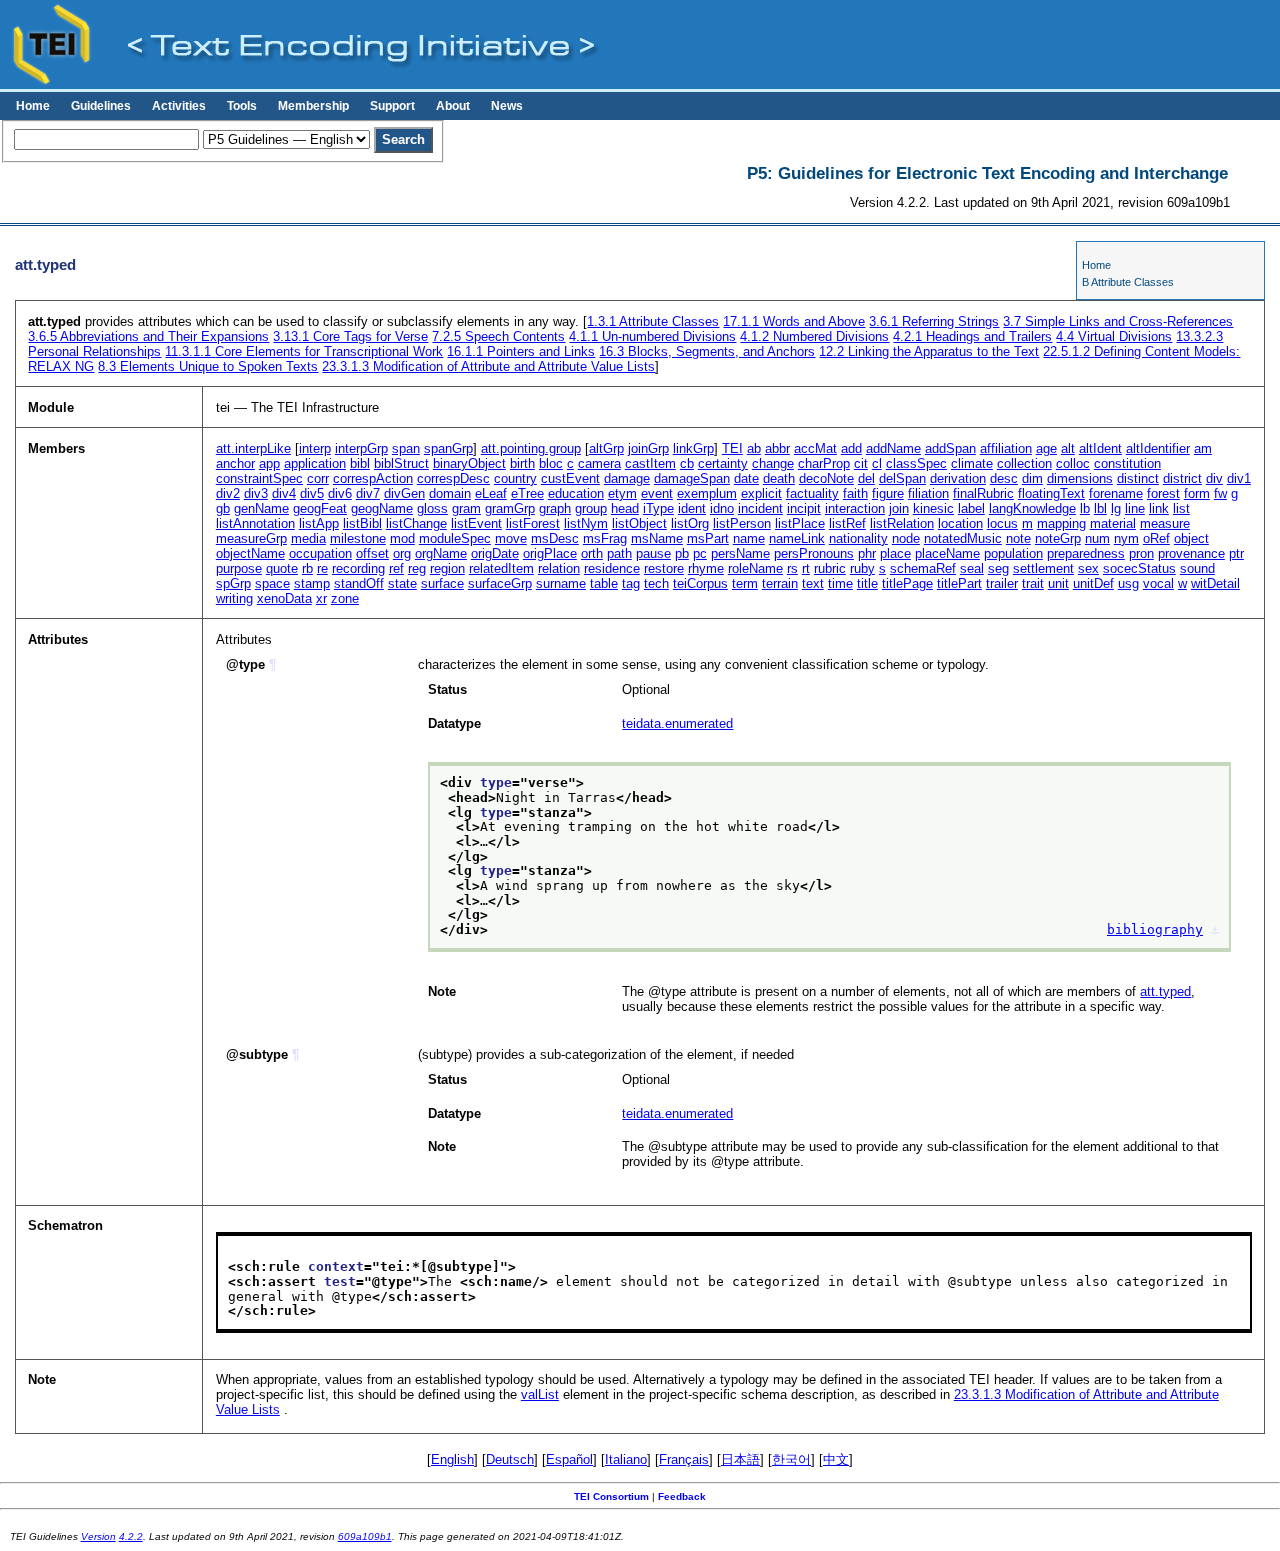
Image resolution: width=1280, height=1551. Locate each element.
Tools (242, 106)
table (604, 583)
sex (1088, 568)
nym (1126, 538)
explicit (761, 493)
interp (315, 448)
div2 (228, 493)
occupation (320, 553)
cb (687, 463)
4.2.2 (131, 1536)
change (773, 463)
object (1191, 538)
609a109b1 (365, 1536)
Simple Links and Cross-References (1118, 321)
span (406, 448)
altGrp (606, 448)
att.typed (1165, 991)
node (906, 538)
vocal (1158, 583)
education (576, 493)
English (452, 1459)
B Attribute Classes (1128, 282)
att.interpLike (253, 448)
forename (1116, 493)
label (971, 508)
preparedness (1086, 553)
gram (466, 508)
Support (392, 106)
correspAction (373, 478)
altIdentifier (1158, 448)
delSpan (902, 478)
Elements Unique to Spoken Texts (208, 366)
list (1181, 508)
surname (561, 583)
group (591, 508)
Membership (313, 106)
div (1214, 478)
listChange (416, 523)
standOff (359, 583)
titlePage (907, 583)
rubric (830, 568)
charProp (824, 463)
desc (1004, 478)
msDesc (555, 538)
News (507, 106)
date (746, 478)
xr (321, 598)
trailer (1002, 583)
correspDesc (453, 478)
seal (972, 568)
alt (1068, 448)
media (308, 538)
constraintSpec (259, 478)
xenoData (284, 598)
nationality (858, 538)
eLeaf (491, 493)
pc (700, 553)
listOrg (690, 523)
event (657, 493)
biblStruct (401, 463)
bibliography (1155, 929)
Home (33, 106)
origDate (495, 553)
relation (559, 568)
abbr (777, 448)
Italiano (626, 1459)
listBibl (362, 523)
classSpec (916, 463)
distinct (1138, 478)
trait (1033, 583)
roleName (755, 568)
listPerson (742, 523)
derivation (958, 478)
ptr (1236, 553)
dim (1032, 478)
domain (450, 493)
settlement (1043, 568)
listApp (319, 523)
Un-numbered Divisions (652, 336)
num (1097, 538)
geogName (382, 508)
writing (234, 598)
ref (396, 568)
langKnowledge (1032, 508)
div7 (368, 493)
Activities (179, 106)
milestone (358, 538)
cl (877, 463)
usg (1128, 583)
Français (684, 1459)
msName (657, 538)
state (402, 583)
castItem (650, 463)
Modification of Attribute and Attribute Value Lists (488, 366)
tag (631, 583)
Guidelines (101, 106)
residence (612, 568)
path (619, 553)
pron (1141, 553)
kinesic (933, 508)
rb (307, 568)
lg (1116, 508)
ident (692, 508)
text (813, 583)
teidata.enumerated (677, 723)
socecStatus (1139, 568)
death (779, 478)
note (1018, 538)
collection (1024, 463)
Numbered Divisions (814, 336)
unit (1058, 583)
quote (282, 568)
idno (722, 508)
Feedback (682, 1496)
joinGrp (648, 448)
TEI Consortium (611, 1496)
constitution (1127, 463)
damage (627, 478)
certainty (723, 463)
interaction (855, 508)
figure (888, 493)
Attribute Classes (653, 321)
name (749, 538)
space (272, 583)
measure (1165, 523)
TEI (732, 448)
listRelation (902, 523)
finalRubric (983, 493)
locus (1002, 523)
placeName (947, 553)
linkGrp (693, 448)
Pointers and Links (521, 351)
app (269, 463)
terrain (780, 583)
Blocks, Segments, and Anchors (707, 351)
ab (754, 448)
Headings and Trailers (972, 336)
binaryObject (469, 463)
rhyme (706, 568)
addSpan (950, 448)
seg (998, 568)
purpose (239, 568)
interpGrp (361, 448)
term (745, 583)
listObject (639, 523)
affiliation (1006, 448)
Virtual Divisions (1114, 336)
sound (1197, 568)
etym (622, 493)
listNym (586, 523)
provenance (1191, 553)
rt (806, 568)
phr (867, 553)
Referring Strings (934, 321)
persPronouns (814, 553)
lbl (1100, 508)
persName (740, 553)
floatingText (1051, 493)
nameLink (797, 538)
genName (261, 508)
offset (372, 553)
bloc (551, 463)
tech (656, 583)
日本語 (740, 1459)
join (899, 508)
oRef (1156, 538)
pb (682, 553)
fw (1220, 493)
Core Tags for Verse (350, 336)
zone (345, 598)
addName (893, 448)
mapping (1061, 523)
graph (555, 508)
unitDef (1093, 583)
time (840, 583)
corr (318, 478)
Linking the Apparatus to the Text (929, 351)
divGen (404, 493)
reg (417, 568)
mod (402, 538)
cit (861, 463)
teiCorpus (700, 583)
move (511, 538)
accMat (815, 448)
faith (855, 493)
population (1013, 553)
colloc (1073, 463)
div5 (312, 493)
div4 (284, 493)
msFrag (605, 538)
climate (972, 463)
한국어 (791, 1459)
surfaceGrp (500, 583)
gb (223, 508)
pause (653, 553)
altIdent (1100, 448)
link (1159, 508)
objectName (250, 553)
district (1182, 478)
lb (1085, 508)
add (851, 448)
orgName (441, 553)
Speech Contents (498, 336)
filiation (928, 493)
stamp (312, 583)
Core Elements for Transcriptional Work (304, 351)
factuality (812, 493)
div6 (340, 493)
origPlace (550, 553)
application (315, 463)
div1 (1239, 478)
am (1203, 448)
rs (792, 568)
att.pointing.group (531, 448)
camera (599, 463)
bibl (360, 463)
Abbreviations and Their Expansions (148, 336)
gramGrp (510, 508)
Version (98, 1536)
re (322, 568)
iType (658, 508)
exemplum (707, 493)
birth (522, 463)
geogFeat (320, 508)
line (1135, 508)
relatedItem (501, 568)
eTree (527, 493)
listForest (533, 523)
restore (664, 568)
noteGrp (1058, 538)
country (515, 478)
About (453, 106)
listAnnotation (255, 523)
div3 (256, 493)
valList (540, 1394)
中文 (836, 1459)
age (1046, 448)
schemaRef (923, 568)
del (866, 478)
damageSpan (692, 478)
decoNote (826, 478)
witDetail (1215, 583)
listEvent (476, 523)
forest (1163, 493)
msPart (708, 538)
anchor (235, 463)
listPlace (800, 523)
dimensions (1080, 478)
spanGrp (448, 448)
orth (592, 553)
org (402, 553)
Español (569, 1459)
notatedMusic (963, 538)
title (867, 583)
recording (358, 568)
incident (760, 508)
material (1113, 523)
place (895, 553)
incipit (804, 508)
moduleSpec (455, 538)
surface (442, 583)
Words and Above (794, 321)
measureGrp (251, 538)
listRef (847, 523)
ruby (862, 568)
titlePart (959, 583)
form (1197, 493)
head (625, 508)
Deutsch (510, 1459)
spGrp (233, 583)
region (447, 568)
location (960, 523)
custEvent (570, 478)
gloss (432, 508)
